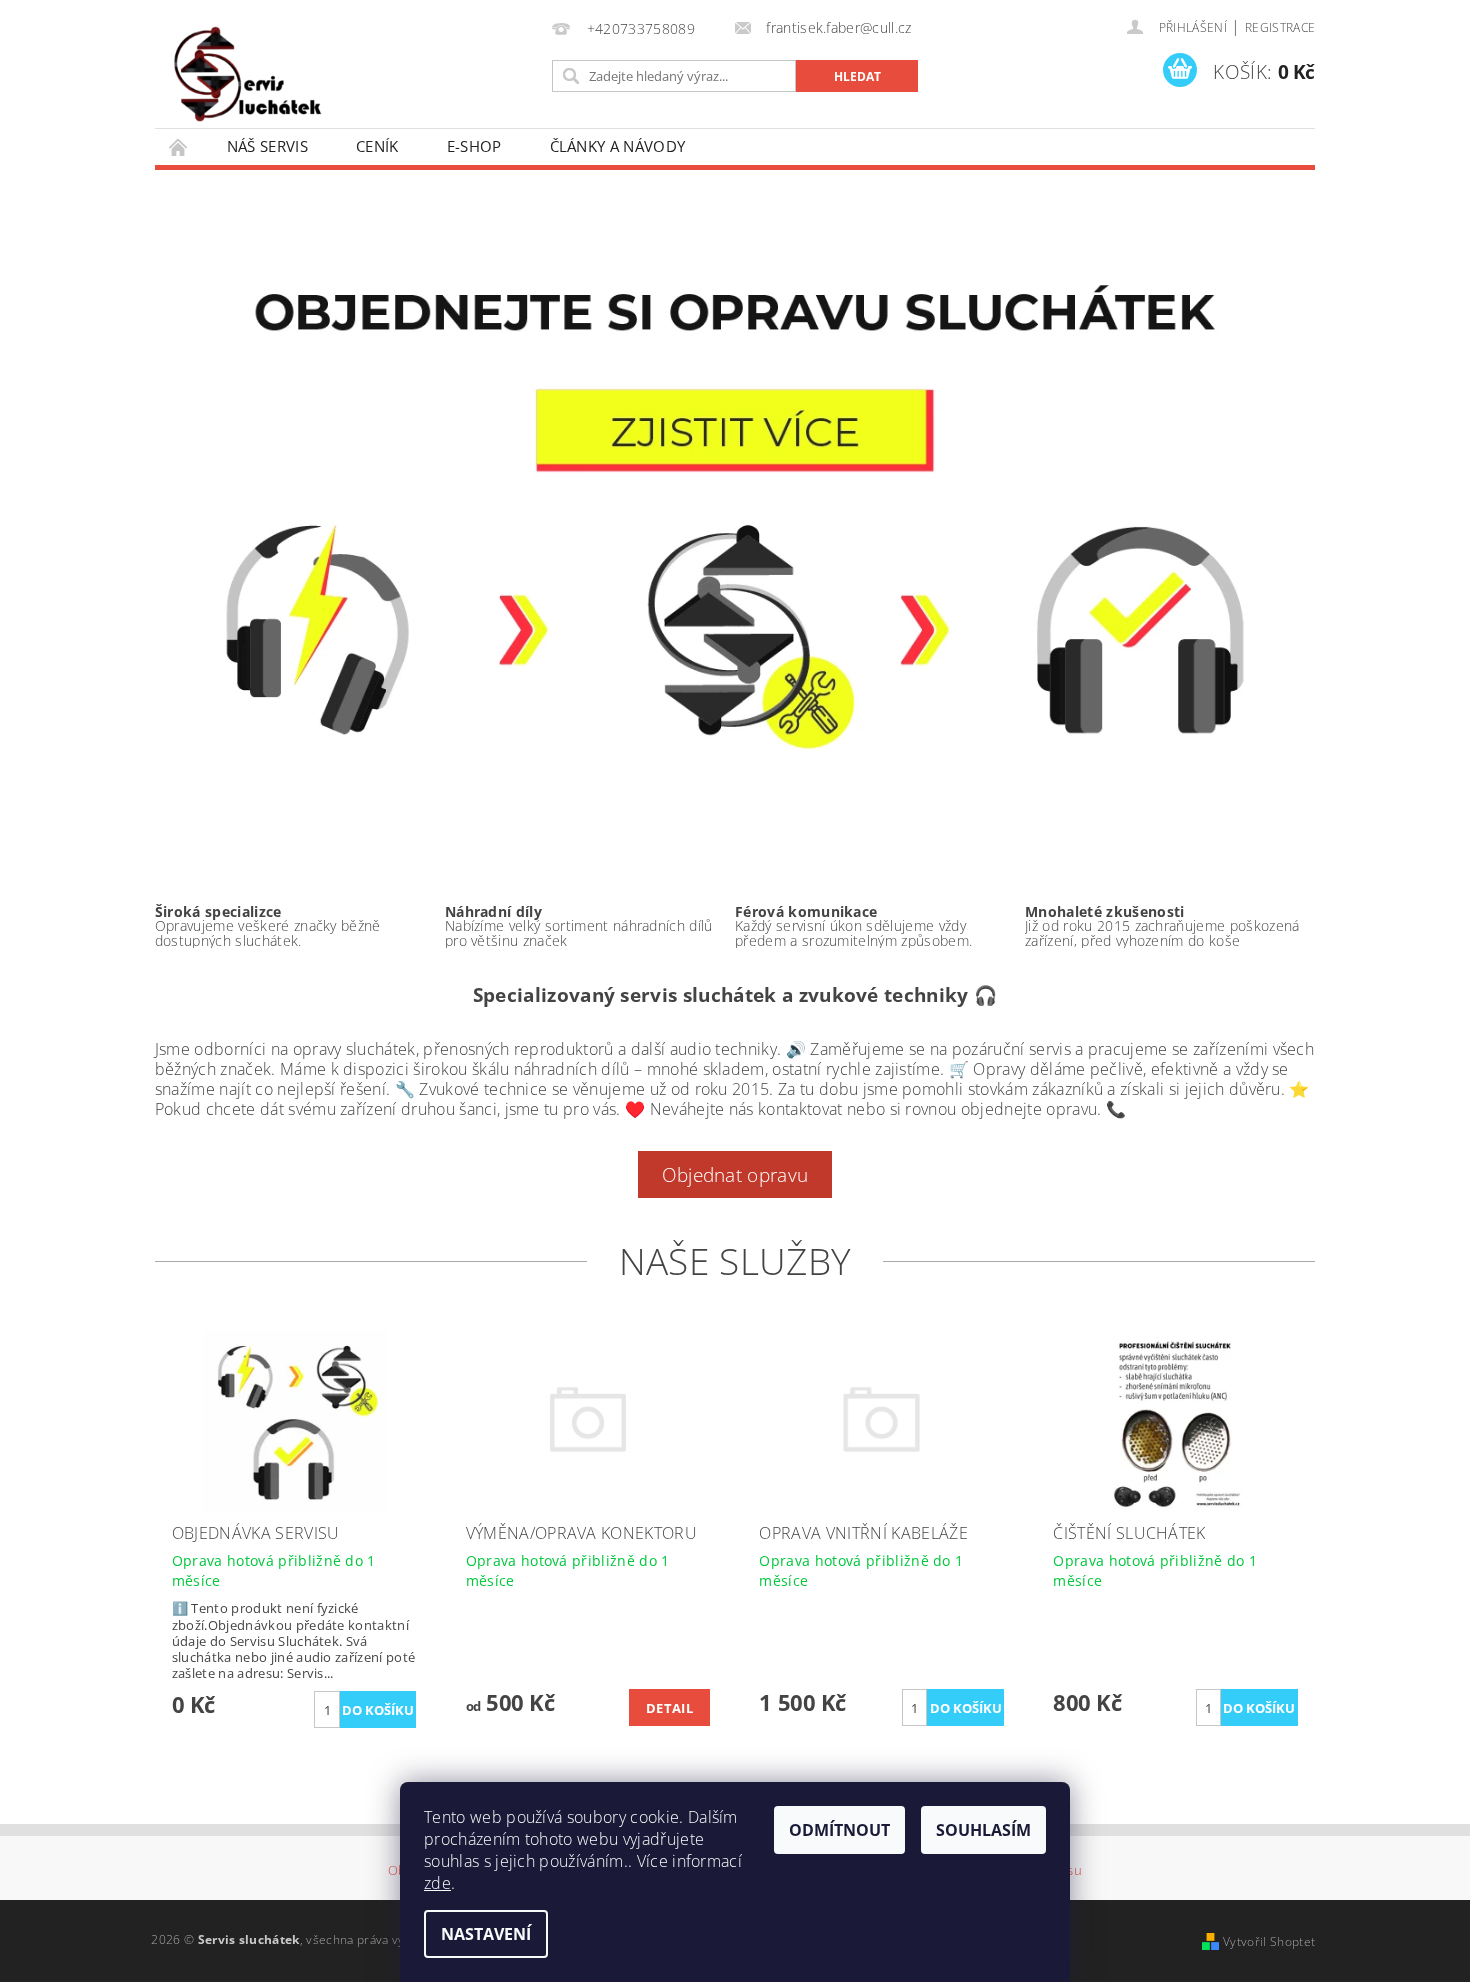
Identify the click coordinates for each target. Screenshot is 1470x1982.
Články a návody (618, 146)
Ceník (377, 146)
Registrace (1280, 27)
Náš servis (267, 146)
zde (437, 1883)
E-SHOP (474, 146)
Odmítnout (839, 1830)
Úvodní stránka (179, 146)
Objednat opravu (735, 1174)
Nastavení (486, 1934)
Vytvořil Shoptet (1269, 1941)
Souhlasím (983, 1830)
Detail (669, 1708)
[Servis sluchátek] (271, 72)
